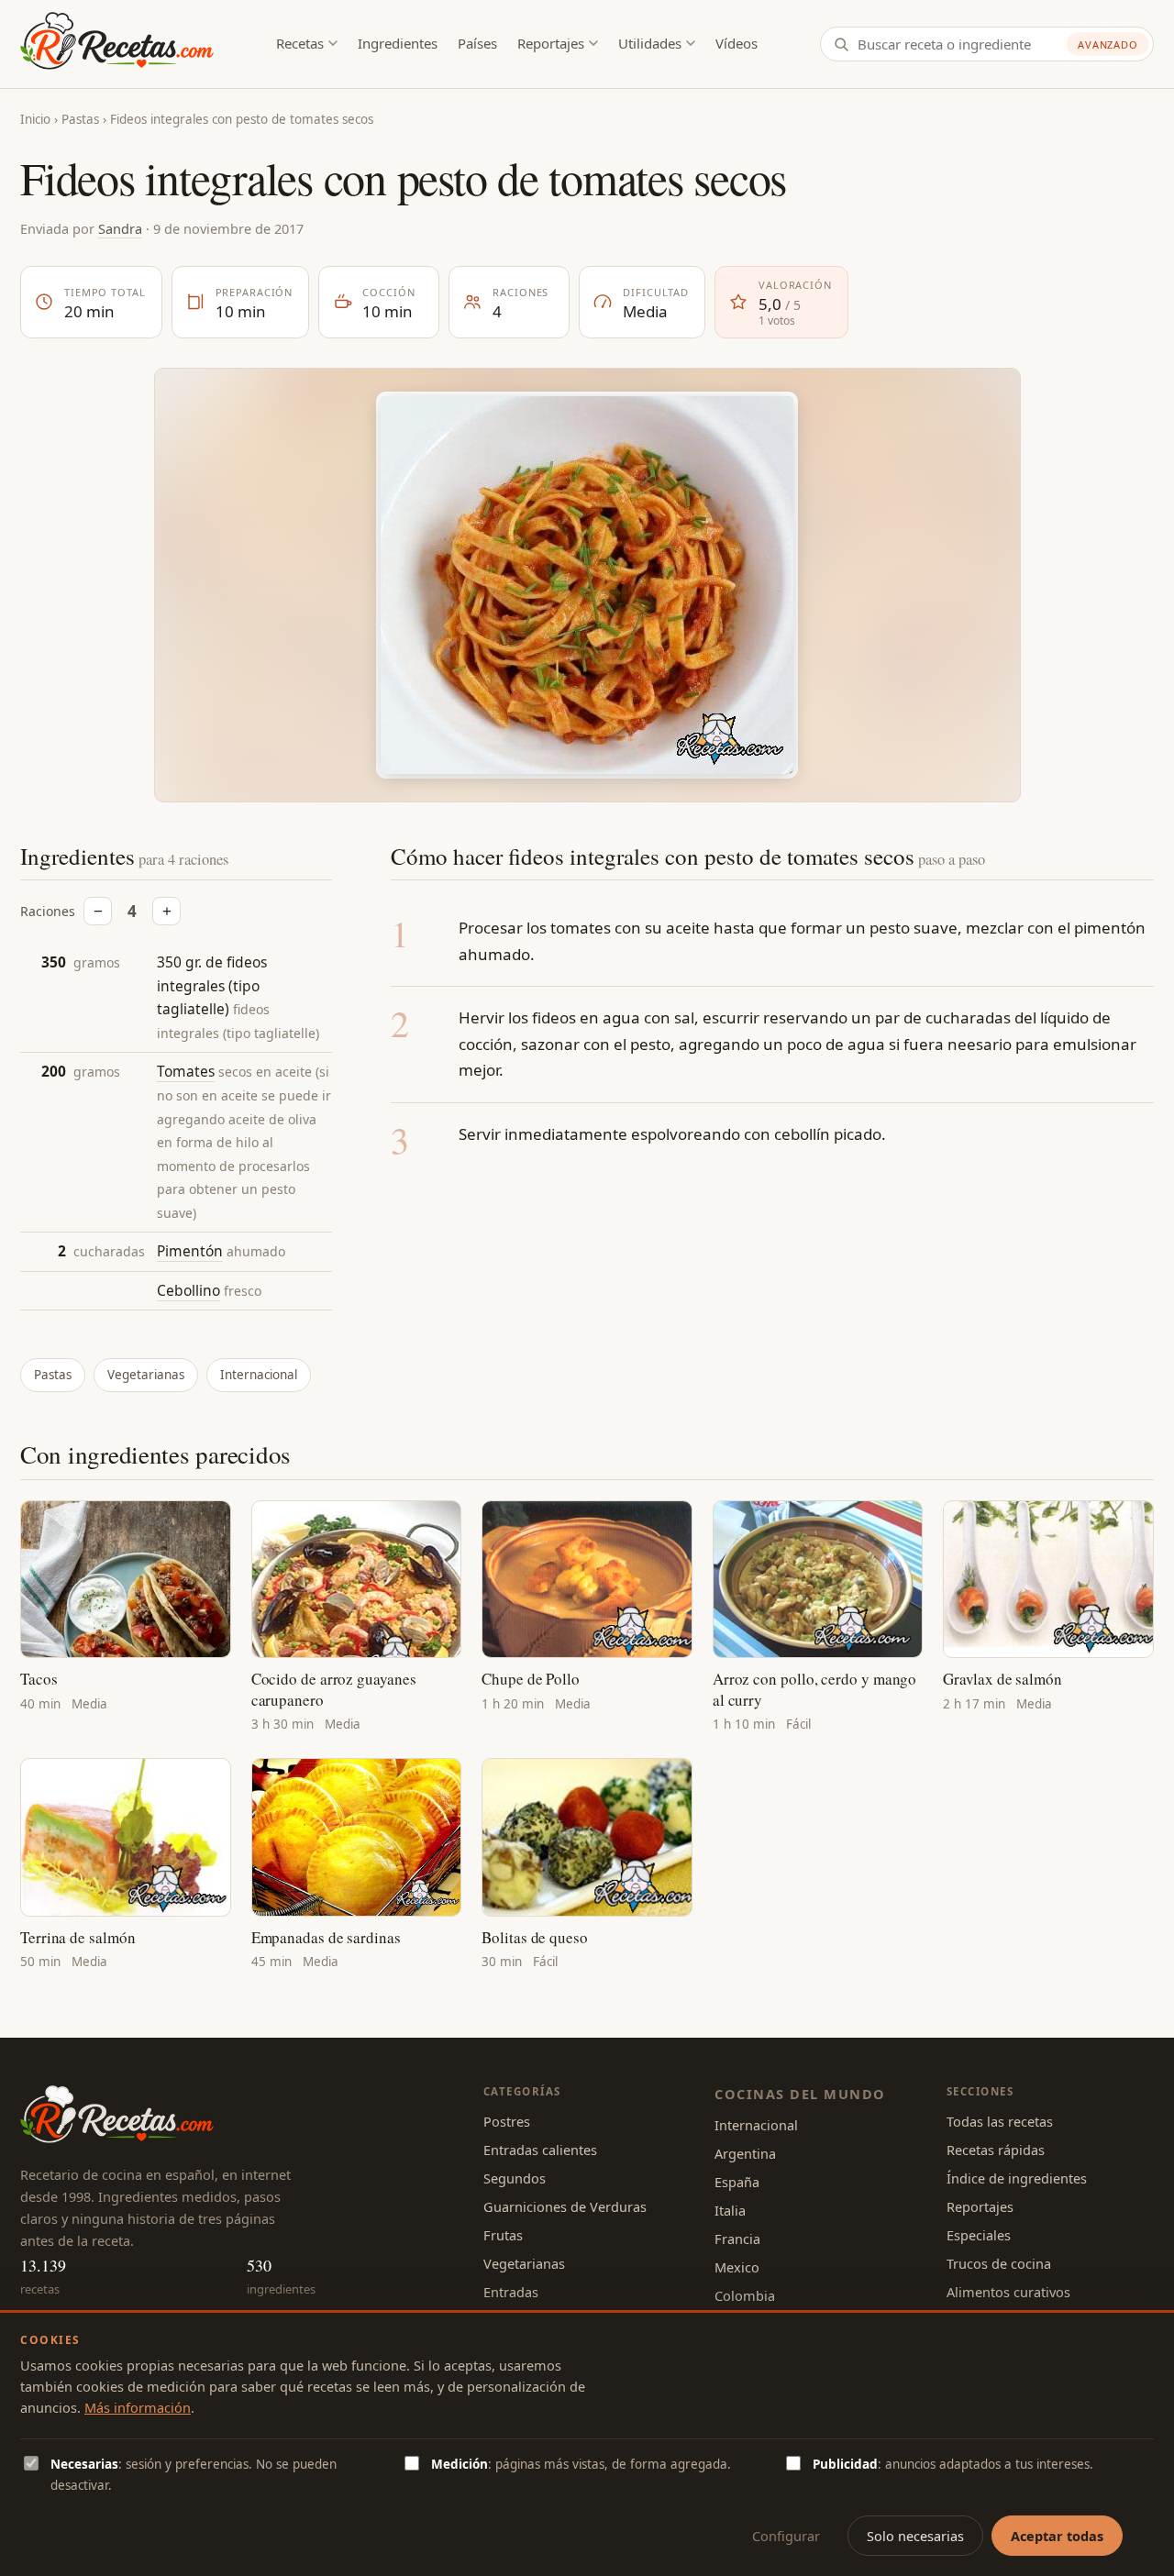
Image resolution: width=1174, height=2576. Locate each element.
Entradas (511, 2292)
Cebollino (188, 1290)
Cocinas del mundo (800, 2094)
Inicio (35, 119)
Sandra (120, 228)
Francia (737, 2239)
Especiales (979, 2235)
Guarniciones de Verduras (565, 2206)
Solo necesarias (915, 2536)
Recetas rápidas (996, 2150)
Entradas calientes (540, 2150)
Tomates (186, 1071)
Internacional (259, 1375)
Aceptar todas (1057, 2536)
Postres (507, 2121)
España (737, 2182)
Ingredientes (398, 43)
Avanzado (1108, 44)
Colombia (745, 2295)
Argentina (745, 2153)
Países (477, 43)
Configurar (786, 2536)
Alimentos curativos (1008, 2292)
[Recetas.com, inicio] (117, 44)
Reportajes (551, 43)
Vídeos (737, 43)
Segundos (515, 2178)
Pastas (80, 119)
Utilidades (650, 43)
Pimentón (190, 1251)
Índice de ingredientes (1017, 2178)
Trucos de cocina (999, 2263)
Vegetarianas (146, 1375)
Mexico (737, 2267)
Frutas (503, 2235)
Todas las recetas (1000, 2121)
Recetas (300, 43)
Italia (730, 2210)
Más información (138, 2407)
